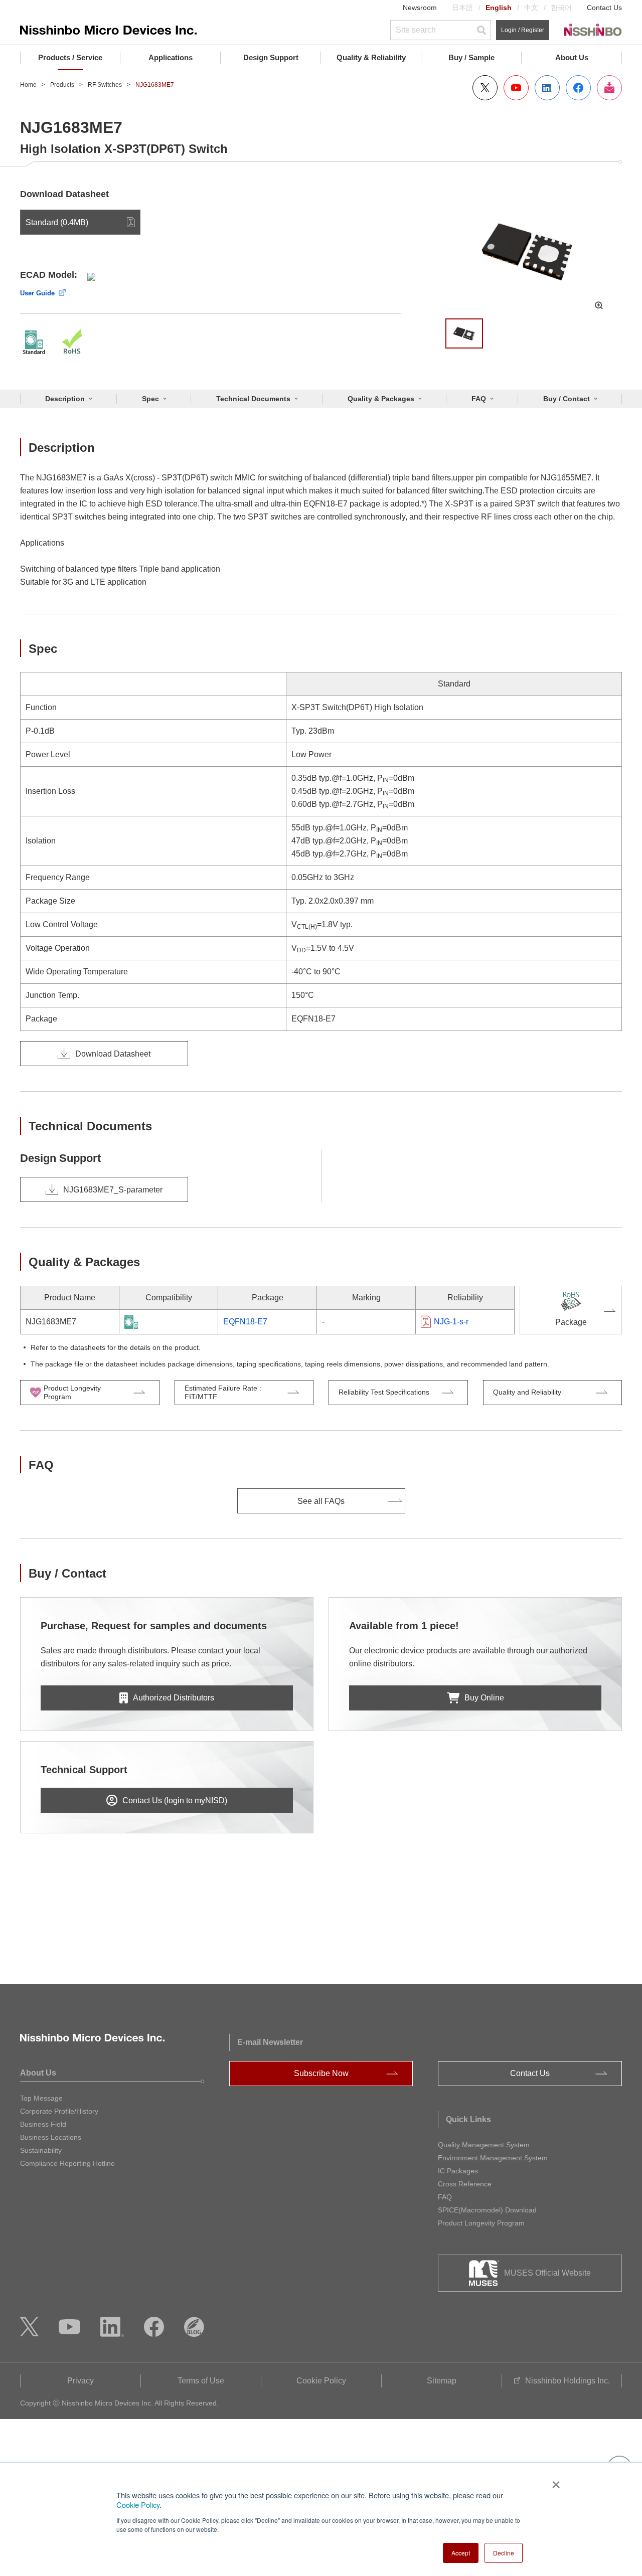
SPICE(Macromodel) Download (487, 2210)
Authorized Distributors (174, 1698)
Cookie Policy (138, 2505)
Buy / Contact (567, 399)
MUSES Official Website (547, 2273)
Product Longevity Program (481, 2223)
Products (62, 85)
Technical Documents (253, 399)
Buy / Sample (471, 57)
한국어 (561, 8)
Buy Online (484, 1698)
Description (65, 399)
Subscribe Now (321, 2073)
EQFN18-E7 (245, 1322)
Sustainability (41, 2150)
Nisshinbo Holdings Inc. (568, 2381)
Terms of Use (201, 2381)
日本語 (462, 8)
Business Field (43, 2124)
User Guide (37, 293)
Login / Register (523, 30)
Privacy (81, 2381)
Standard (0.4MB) (57, 222)
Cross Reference (465, 2184)
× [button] (554, 2481)
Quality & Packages (381, 399)
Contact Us (604, 8)
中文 (531, 8)
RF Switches (105, 85)
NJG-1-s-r (451, 1322)
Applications (171, 57)
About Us (572, 57)
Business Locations (51, 2137)
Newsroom (420, 8)
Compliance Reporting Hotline (67, 2163)
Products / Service (70, 57)
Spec (150, 399)
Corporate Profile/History (59, 2111)
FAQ (479, 399)
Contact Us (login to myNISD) (175, 1800)
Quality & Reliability (371, 57)
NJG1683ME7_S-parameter (113, 1190)
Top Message (41, 2098)
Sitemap (442, 2381)
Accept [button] (461, 2553)
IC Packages (458, 2171)
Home (28, 85)
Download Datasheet (113, 1054)
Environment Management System (493, 2158)
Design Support (271, 57)
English (499, 8)
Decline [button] (504, 2553)
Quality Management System (484, 2145)
